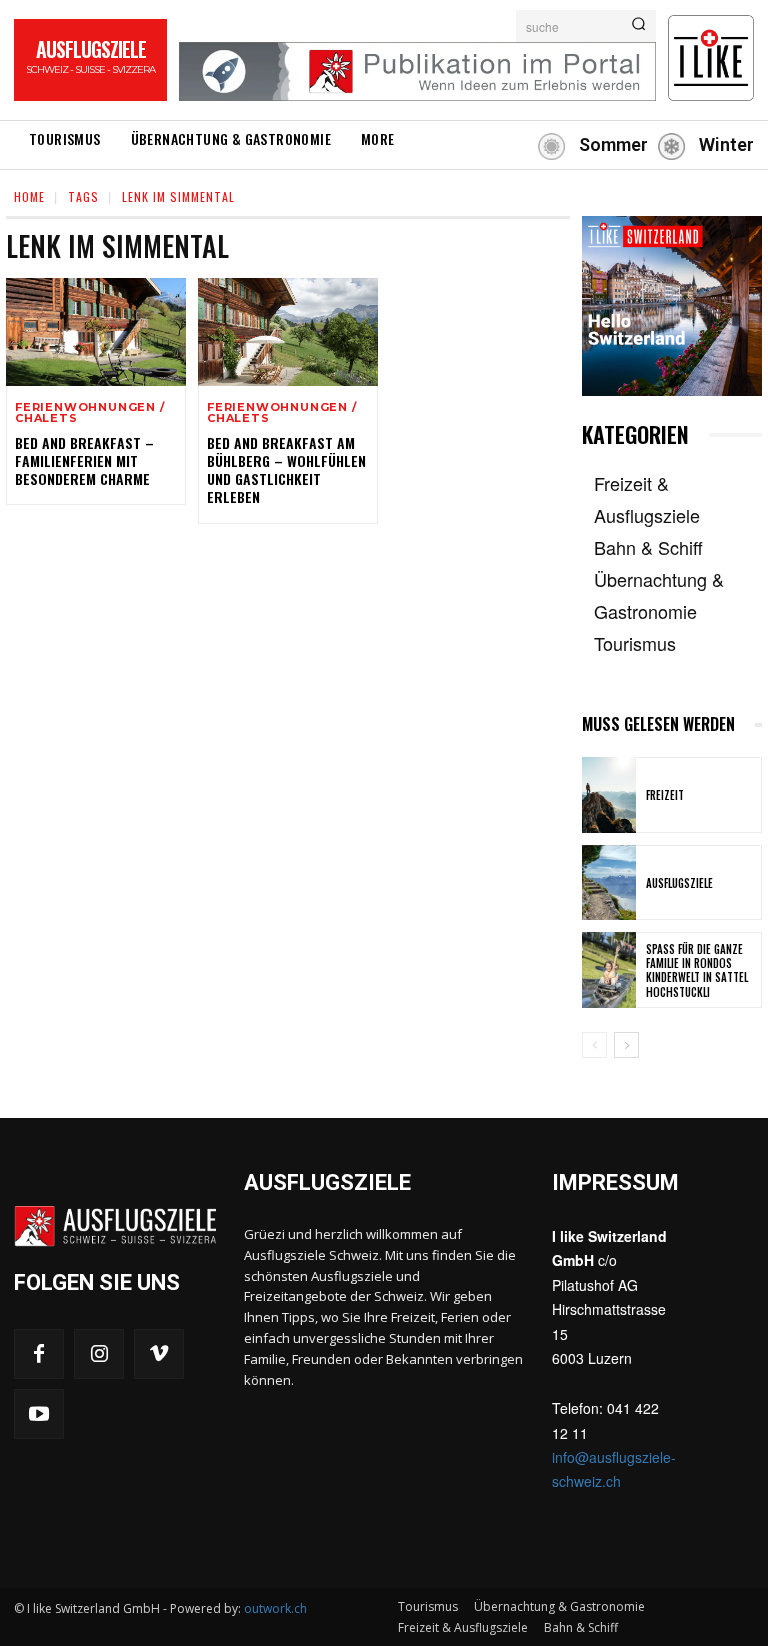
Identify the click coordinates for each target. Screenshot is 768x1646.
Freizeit (665, 795)
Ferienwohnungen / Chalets (90, 413)
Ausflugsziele (679, 883)
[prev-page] (594, 1045)
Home (29, 196)
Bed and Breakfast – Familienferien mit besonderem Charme (84, 460)
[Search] (638, 26)
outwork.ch (275, 1608)
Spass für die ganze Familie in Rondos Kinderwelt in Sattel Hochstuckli (697, 970)
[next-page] (626, 1045)
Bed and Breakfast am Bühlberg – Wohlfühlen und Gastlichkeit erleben (286, 470)
